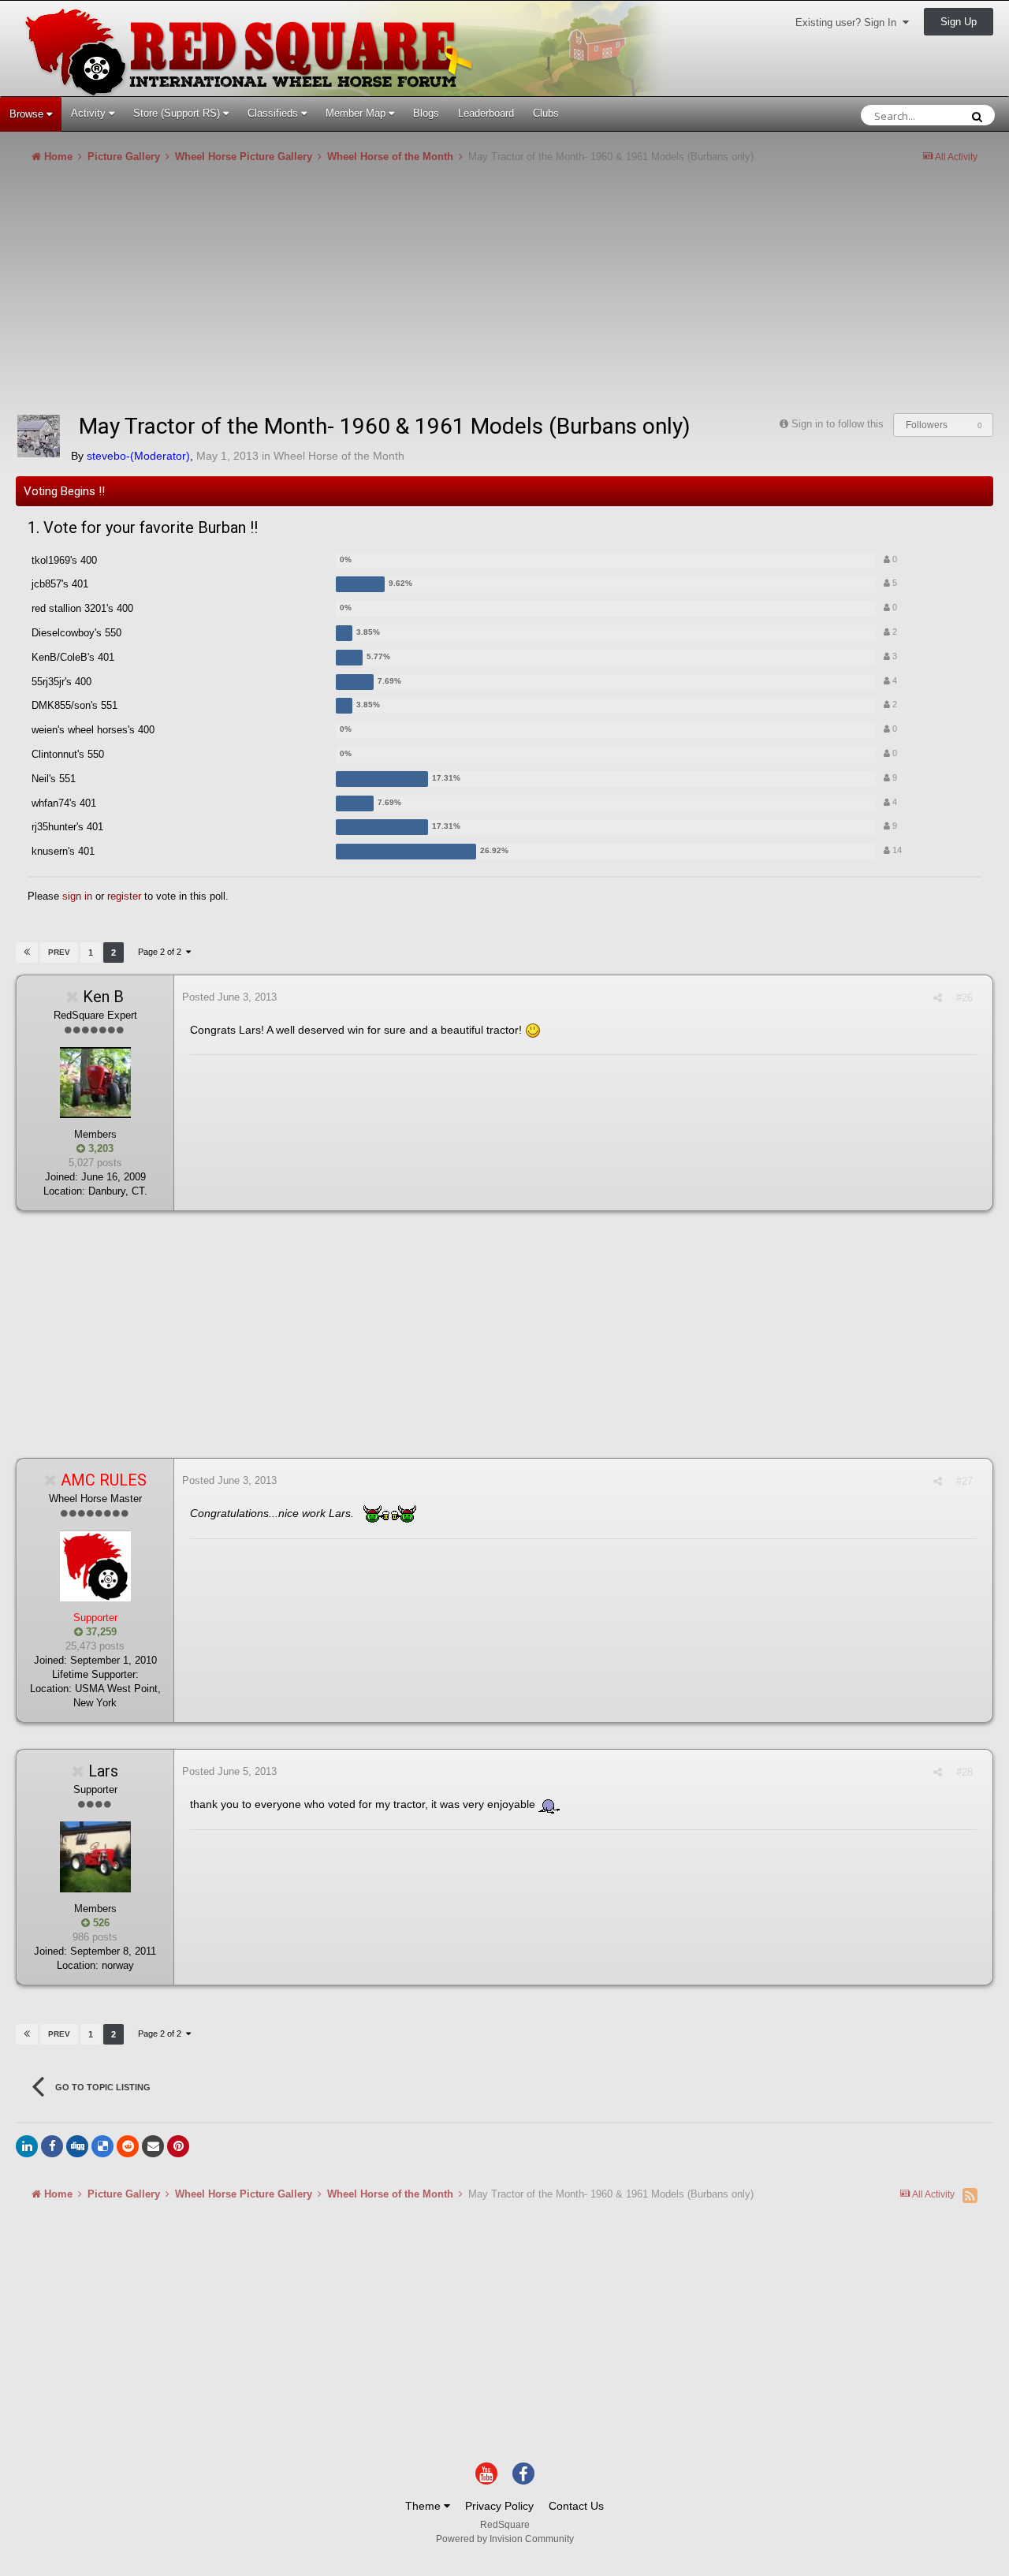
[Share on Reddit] (128, 2146)
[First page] (27, 952)
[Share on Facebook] (52, 2146)
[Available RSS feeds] (970, 2195)
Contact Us (576, 2506)
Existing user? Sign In (849, 22)
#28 (964, 1772)
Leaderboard (486, 113)
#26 (964, 998)
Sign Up (959, 22)
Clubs (546, 113)
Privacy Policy (499, 2506)
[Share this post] (938, 998)
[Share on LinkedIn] (27, 2146)
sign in (77, 896)
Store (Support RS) (178, 113)
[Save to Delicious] (102, 2146)
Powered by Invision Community (505, 2539)
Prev (59, 952)
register (124, 896)
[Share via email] (153, 2146)
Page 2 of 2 (162, 952)
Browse (28, 114)
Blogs (426, 113)
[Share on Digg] (77, 2146)
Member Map (357, 113)
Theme (424, 2506)
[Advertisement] (303, 295)
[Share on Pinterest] (178, 2146)
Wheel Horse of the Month (339, 456)
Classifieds (274, 113)
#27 (964, 1481)
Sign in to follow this (838, 424)
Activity (90, 113)
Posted (229, 997)
